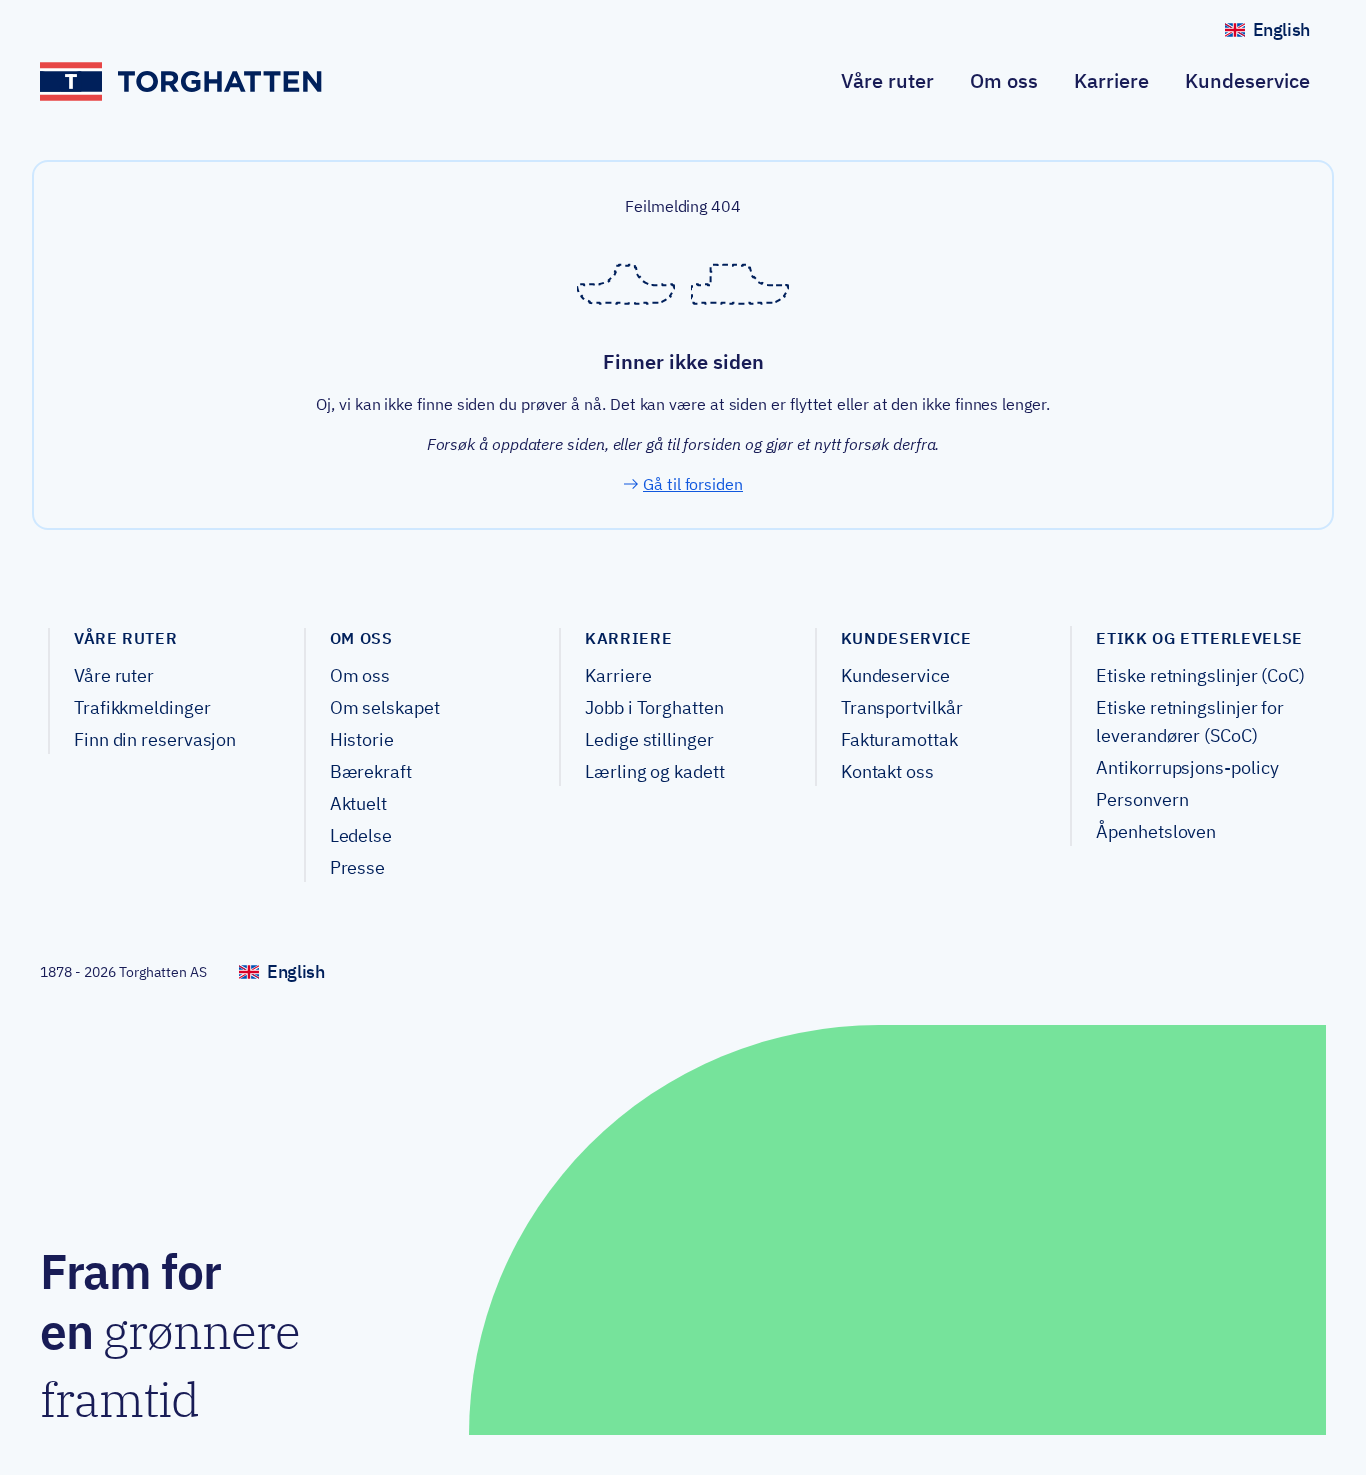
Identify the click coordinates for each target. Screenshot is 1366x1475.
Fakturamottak (899, 739)
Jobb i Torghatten (654, 707)
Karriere (1111, 80)
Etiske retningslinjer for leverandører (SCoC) (1190, 721)
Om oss (1004, 80)
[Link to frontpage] (182, 81)
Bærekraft (371, 771)
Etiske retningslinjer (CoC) (1200, 675)
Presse (357, 867)
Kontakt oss (887, 771)
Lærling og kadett (654, 771)
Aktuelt (358, 803)
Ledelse (361, 835)
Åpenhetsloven (1156, 831)
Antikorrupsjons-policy (1187, 767)
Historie (362, 739)
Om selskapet (385, 707)
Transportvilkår (902, 707)
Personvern (1142, 799)
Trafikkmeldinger (142, 707)
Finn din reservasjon (155, 739)
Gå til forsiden (693, 484)
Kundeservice (1247, 80)
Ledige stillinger (649, 739)
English (1289, 34)
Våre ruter (887, 80)
